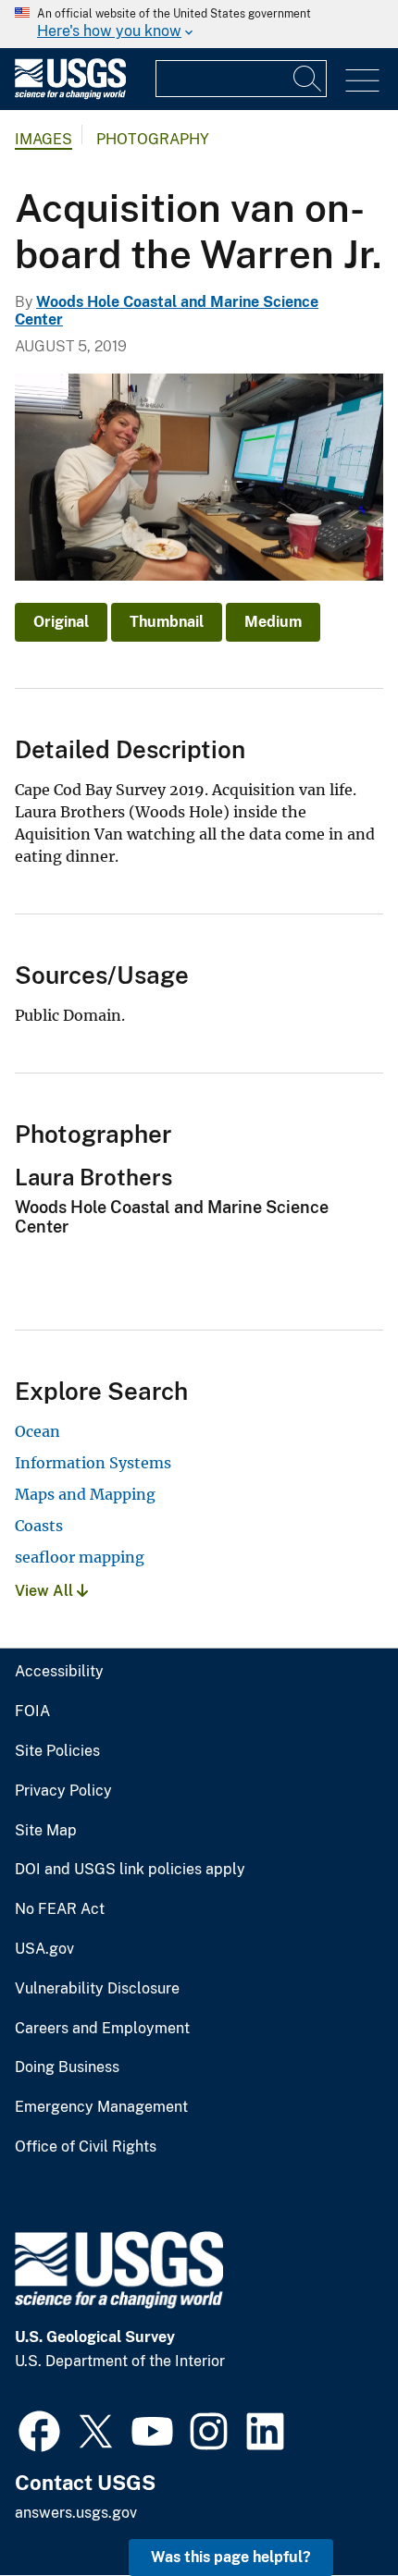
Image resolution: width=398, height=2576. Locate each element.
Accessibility (59, 1672)
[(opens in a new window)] (39, 2429)
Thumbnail (167, 622)
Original (61, 622)
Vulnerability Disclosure (97, 1989)
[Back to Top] (331, 2509)
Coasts (39, 1526)
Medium (273, 622)
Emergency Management (101, 2107)
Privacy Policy (63, 1791)
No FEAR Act (60, 1909)
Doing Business (67, 2067)
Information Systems (93, 1463)
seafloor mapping (80, 1557)
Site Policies (57, 1751)
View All (46, 1591)
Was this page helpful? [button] (231, 2557)
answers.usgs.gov (76, 2513)
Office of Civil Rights (86, 2147)
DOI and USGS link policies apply (130, 1870)
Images (44, 139)
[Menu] (362, 81)
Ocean (37, 1431)
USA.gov (44, 1949)
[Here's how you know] (199, 24)
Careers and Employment (102, 2029)
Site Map (46, 1831)
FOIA (32, 1711)
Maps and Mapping (85, 1494)
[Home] (70, 95)
